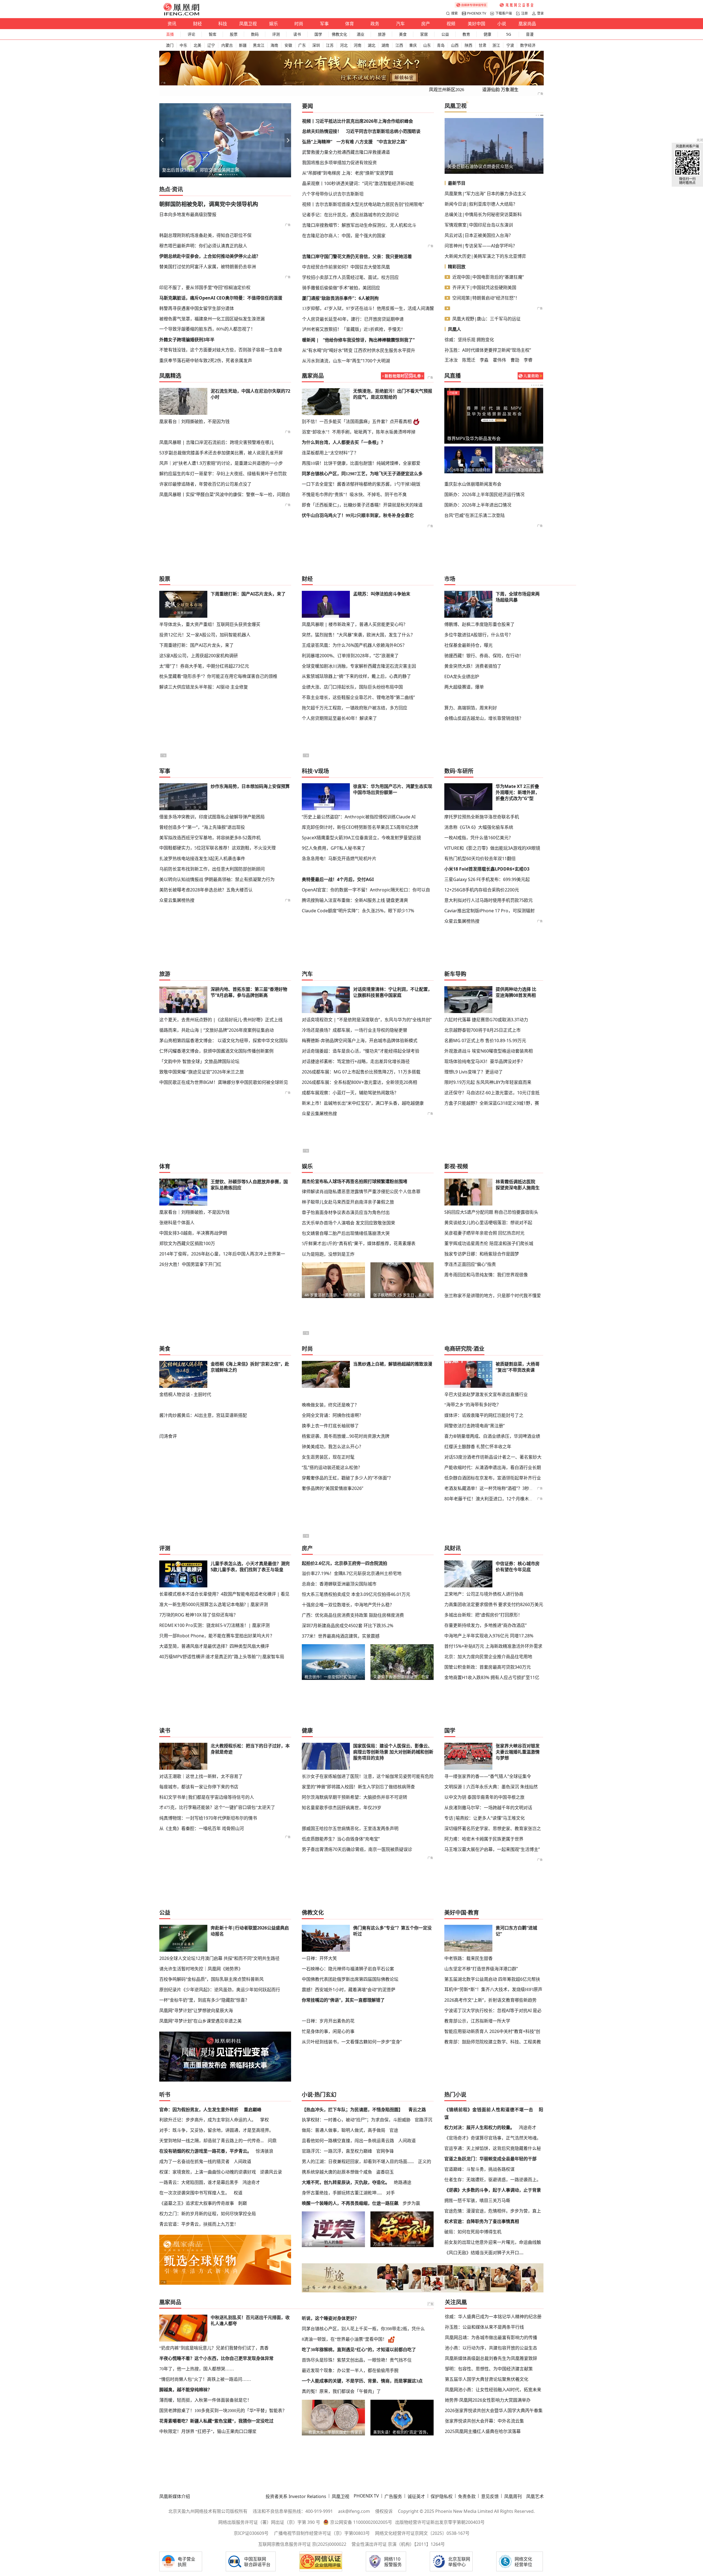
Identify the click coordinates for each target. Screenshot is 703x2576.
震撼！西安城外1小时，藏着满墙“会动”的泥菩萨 (349, 1990)
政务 (375, 24)
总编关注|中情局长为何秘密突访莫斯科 (483, 214)
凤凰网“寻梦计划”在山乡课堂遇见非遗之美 (200, 2021)
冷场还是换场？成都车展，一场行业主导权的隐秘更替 (355, 1030)
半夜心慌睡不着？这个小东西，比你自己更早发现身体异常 (216, 2358)
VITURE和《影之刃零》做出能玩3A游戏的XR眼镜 (492, 848)
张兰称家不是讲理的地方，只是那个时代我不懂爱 (493, 1296)
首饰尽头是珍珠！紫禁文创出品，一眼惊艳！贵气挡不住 (357, 2360)
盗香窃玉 (385, 2172)
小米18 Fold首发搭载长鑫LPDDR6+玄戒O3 (487, 869)
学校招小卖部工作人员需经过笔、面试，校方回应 (350, 277)
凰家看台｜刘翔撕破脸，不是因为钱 (194, 421)
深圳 (316, 45)
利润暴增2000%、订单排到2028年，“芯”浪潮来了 (350, 656)
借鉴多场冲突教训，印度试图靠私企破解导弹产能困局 (212, 817)
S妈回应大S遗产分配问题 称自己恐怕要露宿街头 (491, 1212)
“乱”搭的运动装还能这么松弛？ (332, 1467)
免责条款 (467, 2496)
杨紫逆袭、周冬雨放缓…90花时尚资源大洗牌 (346, 1436)
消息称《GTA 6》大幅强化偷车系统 (479, 827)
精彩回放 (457, 267)
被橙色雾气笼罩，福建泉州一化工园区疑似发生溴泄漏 (212, 319)
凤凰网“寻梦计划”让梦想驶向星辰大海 (196, 2010)
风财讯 (453, 1548)
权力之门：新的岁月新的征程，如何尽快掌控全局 (208, 2214)
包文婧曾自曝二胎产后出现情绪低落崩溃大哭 (346, 1233)
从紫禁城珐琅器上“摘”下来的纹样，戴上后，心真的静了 (356, 676)
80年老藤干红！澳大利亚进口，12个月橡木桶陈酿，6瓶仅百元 (505, 1499)
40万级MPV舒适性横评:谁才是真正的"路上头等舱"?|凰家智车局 (222, 1657)
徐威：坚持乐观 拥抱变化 (469, 340)
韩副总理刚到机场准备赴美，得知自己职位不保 (205, 235)
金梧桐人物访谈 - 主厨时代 (185, 1394)
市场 (450, 579)
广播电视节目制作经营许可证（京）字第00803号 (322, 2533)
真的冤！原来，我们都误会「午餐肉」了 (341, 2391)
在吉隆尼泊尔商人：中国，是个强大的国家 (344, 236)
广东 (302, 45)
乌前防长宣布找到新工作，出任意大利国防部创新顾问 (212, 869)
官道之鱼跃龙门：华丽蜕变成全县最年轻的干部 (490, 2159)
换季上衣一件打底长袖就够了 (330, 1426)
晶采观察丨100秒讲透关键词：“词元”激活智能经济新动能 (358, 183)
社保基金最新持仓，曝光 (468, 645)
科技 (223, 24)
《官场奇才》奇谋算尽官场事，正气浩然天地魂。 (493, 2138)
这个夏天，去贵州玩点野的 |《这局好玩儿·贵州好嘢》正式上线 (221, 1020)
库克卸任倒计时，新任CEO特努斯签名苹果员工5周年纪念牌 (360, 827)
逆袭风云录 (271, 2172)
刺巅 (242, 2203)
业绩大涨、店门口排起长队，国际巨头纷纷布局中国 (352, 687)
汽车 (400, 24)
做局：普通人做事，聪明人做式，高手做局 (344, 2130)
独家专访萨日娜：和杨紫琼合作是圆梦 (482, 1254)
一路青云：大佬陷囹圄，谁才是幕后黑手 (199, 2182)
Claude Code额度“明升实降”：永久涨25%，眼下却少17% (358, 911)
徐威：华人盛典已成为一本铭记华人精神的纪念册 (493, 2317)
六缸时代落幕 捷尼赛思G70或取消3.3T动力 (486, 1020)
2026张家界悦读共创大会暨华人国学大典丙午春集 (494, 2410)
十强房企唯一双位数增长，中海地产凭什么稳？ (348, 1605)
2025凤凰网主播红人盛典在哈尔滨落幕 (483, 2431)
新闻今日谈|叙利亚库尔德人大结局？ (481, 204)
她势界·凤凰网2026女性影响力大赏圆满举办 (488, 2400)
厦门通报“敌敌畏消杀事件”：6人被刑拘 (340, 298)
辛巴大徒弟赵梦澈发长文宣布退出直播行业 (486, 1394)
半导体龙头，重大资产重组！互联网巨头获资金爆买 (210, 624)
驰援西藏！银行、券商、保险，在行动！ (484, 656)
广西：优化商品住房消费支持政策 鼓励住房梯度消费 (353, 1615)
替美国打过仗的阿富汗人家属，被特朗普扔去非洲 (208, 267)
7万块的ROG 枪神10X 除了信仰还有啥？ (199, 1615)
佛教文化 (339, 34)
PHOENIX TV (477, 13)
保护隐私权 (442, 2496)
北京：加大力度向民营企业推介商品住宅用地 (488, 1657)
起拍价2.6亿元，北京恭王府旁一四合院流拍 (344, 1563)
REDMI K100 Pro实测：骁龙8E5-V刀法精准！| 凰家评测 (214, 1625)
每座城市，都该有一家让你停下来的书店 (199, 1787)
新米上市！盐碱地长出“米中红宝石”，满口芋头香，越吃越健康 (363, 1103)
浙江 (496, 45)
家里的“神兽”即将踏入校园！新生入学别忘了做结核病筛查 (358, 1787)
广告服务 (393, 2496)
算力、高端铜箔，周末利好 (471, 708)
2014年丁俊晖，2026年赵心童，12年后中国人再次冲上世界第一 (222, 1254)
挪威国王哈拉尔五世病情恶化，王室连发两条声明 (350, 1828)
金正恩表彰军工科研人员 (472, 166)
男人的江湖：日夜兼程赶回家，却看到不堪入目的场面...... (358, 2161)
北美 (197, 45)
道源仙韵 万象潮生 (500, 90)
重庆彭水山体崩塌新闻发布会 (473, 484)
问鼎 (272, 2141)
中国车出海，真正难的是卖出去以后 (197, 170)
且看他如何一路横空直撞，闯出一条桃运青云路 (348, 2141)
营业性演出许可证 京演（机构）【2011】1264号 (398, 2544)
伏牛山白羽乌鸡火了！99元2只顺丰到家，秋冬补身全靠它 (358, 515)
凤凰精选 (170, 376)
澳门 (170, 45)
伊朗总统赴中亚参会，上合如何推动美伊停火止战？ (210, 256)
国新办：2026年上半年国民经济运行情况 (484, 494)
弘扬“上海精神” (317, 142)
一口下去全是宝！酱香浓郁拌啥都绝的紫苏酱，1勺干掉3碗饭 (361, 484)
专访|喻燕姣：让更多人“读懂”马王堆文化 (485, 1818)
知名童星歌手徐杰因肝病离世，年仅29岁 (342, 1808)
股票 (234, 34)
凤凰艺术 (535, 2496)
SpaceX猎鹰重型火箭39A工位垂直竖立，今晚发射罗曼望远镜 (361, 838)
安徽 (288, 45)
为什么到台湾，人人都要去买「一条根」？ (344, 442)
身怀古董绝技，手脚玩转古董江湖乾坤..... (342, 2193)
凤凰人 (454, 329)
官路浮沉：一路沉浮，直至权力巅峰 (337, 2151)
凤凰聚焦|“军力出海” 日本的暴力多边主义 (485, 194)
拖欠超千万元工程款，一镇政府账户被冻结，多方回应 (355, 708)
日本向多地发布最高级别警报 (188, 214)
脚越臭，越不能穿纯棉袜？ (186, 2390)
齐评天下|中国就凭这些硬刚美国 (484, 287)
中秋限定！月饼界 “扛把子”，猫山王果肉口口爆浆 (208, 2431)
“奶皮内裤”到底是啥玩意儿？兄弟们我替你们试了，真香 (214, 2348)
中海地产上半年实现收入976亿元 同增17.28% (489, 1636)
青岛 (441, 45)
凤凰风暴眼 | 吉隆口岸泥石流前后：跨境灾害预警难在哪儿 (217, 442)
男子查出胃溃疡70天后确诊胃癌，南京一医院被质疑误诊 (357, 1849)
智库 (213, 34)
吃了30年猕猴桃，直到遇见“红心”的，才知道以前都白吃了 (359, 2350)
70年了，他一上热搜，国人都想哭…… (197, 2369)
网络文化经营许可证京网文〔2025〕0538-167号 (422, 2533)
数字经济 (528, 45)
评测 (276, 34)
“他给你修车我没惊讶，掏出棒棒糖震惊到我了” (369, 340)
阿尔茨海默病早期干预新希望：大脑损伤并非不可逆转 (355, 1797)
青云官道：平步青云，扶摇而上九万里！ (199, 2224)
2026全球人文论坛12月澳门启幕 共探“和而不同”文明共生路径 (219, 1958)
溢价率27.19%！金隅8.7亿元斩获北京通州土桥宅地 (352, 1573)
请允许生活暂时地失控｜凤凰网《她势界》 (201, 1969)
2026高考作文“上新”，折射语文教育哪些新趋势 (490, 2000)
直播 (170, 34)
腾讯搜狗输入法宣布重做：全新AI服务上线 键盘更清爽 (355, 900)
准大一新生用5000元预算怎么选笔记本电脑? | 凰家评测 (214, 1604)
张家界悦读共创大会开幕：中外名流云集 (484, 2421)
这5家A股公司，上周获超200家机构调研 (199, 656)
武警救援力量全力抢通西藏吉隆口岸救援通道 (346, 152)
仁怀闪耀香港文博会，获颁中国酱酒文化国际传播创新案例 (216, 1051)
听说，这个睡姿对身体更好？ (330, 2318)
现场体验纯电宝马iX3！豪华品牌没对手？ (485, 1061)
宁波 (510, 45)
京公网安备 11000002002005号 (361, 2522)
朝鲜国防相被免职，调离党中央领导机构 (209, 204)
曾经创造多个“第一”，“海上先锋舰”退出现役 (202, 827)
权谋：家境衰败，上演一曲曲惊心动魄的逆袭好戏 (208, 2172)
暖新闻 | (310, 340)
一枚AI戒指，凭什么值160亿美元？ (479, 838)
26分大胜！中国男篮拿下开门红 (190, 1264)
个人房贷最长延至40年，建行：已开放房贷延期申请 (353, 319)
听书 (165, 2095)
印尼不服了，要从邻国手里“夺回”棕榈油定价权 (205, 287)
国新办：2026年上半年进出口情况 (478, 505)
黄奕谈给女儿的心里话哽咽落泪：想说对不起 (488, 1223)
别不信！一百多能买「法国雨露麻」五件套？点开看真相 (357, 422)
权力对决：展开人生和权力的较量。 (479, 2127)
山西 (455, 45)
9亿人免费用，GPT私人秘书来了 (334, 848)
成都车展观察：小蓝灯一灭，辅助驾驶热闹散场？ (350, 1093)
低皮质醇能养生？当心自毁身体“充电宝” (341, 1839)
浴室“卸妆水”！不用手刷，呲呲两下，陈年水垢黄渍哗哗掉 (359, 432)
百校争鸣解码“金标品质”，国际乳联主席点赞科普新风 (211, 1979)
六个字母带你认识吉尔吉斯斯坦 (333, 194)
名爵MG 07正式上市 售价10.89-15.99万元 (485, 1041)
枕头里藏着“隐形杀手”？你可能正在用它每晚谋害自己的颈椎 (218, 676)
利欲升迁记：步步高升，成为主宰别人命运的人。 (208, 2120)
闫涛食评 (168, 1436)
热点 (165, 189)
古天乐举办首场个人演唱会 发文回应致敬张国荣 (348, 1223)
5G (509, 34)
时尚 (299, 24)
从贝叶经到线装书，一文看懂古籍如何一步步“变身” (352, 2042)
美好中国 (476, 24)
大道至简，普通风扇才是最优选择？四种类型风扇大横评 (214, 1646)
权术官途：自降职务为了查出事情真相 (482, 2221)
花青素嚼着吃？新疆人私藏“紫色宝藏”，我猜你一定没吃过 (216, 2421)
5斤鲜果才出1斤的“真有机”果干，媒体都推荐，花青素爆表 (359, 1244)
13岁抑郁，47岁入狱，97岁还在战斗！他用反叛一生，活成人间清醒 (368, 308)
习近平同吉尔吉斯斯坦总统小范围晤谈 (383, 131)
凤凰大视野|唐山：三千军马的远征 (486, 319)
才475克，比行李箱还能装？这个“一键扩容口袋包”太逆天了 (217, 1807)
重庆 (413, 45)
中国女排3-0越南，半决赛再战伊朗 (193, 1233)
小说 (502, 24)
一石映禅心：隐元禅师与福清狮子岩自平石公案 (348, 1969)
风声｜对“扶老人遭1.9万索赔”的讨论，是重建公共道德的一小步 (221, 463)
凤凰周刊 (513, 2496)
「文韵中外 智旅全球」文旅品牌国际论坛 (199, 1061)
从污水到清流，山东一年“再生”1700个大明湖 (346, 361)
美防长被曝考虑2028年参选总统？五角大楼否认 (206, 890)
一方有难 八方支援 (355, 142)
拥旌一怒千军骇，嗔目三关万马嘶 (477, 2200)
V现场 (322, 771)
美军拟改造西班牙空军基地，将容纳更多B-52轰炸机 (210, 838)
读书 (297, 34)
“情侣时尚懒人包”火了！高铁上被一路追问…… (205, 2379)
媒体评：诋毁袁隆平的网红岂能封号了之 (484, 1415)
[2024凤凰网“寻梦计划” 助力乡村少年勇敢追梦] (517, 5)
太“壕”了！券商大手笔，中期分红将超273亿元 (204, 666)
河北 (344, 45)
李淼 (484, 360)
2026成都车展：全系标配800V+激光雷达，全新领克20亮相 (359, 1082)
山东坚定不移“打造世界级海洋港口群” (481, 1969)
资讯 (172, 24)
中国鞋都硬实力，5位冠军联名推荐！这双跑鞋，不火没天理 (217, 848)
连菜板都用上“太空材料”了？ (330, 453)
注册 (525, 13)
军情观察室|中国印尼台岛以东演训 (479, 225)
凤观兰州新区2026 (447, 90)
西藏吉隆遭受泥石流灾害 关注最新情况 (485, 438)
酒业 (361, 34)
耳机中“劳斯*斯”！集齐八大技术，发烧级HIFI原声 (493, 1989)
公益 (445, 34)
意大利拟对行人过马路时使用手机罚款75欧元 (489, 900)
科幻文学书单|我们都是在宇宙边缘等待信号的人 (207, 1797)
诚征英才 (416, 2496)
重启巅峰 (253, 2110)
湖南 (385, 45)
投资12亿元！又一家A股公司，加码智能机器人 (205, 635)
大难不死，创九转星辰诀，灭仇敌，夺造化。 (346, 2182)
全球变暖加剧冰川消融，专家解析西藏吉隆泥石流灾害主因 (359, 666)
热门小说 (455, 2095)
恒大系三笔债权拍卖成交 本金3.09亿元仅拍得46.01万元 (356, 1594)
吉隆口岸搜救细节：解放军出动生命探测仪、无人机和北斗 (359, 225)
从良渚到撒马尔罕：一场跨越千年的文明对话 (488, 1808)
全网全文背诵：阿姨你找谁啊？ (333, 1415)
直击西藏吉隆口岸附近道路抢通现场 (468, 470)
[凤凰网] (181, 14)
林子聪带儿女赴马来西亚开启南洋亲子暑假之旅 (348, 1202)
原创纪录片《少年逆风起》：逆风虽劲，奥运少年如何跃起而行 (220, 1990)
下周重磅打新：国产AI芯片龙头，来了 (196, 645)
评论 (191, 34)
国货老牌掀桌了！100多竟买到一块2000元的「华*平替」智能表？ (223, 2411)
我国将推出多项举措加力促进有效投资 (339, 163)
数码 (255, 34)
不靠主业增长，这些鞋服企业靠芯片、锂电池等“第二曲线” (358, 697)
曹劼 (515, 360)
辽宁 (211, 45)
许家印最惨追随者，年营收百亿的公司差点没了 (205, 484)
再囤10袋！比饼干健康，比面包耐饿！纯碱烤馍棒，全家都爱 (361, 463)
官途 (394, 2130)
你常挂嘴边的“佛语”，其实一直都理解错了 (343, 2000)
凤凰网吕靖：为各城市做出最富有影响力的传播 (491, 2337)
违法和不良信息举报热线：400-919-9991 (293, 2511)
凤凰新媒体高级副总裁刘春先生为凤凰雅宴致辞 (491, 2358)
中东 (183, 45)
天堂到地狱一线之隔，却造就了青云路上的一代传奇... (211, 2141)
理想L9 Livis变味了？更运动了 (474, 1072)
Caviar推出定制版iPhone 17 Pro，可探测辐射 (489, 911)
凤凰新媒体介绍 (175, 2496)
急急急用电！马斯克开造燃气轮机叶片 (339, 858)
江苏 (330, 45)
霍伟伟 (500, 360)
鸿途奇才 (251, 2182)
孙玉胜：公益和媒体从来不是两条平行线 (484, 2327)
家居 (424, 34)
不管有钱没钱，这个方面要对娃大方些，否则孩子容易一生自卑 (221, 350)
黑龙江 (259, 45)
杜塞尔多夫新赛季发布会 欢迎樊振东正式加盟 (519, 470)
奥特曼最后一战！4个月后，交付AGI (338, 879)
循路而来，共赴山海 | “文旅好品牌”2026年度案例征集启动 (217, 1030)
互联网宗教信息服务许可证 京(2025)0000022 (302, 2544)
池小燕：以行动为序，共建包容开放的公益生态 (491, 2348)
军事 (324, 24)
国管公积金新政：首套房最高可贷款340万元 (488, 1667)
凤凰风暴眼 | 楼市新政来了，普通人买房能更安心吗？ (355, 624)
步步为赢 (411, 2203)
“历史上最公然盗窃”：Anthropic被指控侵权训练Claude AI (359, 817)
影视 (450, 1166)
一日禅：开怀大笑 (319, 1958)
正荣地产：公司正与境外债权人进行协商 (484, 1594)
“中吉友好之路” (392, 142)
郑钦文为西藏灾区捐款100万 (187, 1243)
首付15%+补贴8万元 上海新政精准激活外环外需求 (493, 1646)
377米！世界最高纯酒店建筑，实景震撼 (341, 1636)
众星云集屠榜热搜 (177, 900)
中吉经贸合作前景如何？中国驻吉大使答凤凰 (346, 267)
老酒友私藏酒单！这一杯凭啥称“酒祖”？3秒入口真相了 (498, 1488)
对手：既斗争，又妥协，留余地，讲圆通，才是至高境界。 (216, 2130)
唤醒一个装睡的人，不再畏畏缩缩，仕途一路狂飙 (350, 2203)
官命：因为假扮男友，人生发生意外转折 (199, 2110)
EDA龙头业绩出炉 (462, 676)
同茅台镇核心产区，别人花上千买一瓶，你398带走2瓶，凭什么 (363, 2329)
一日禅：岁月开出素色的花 (328, 2021)
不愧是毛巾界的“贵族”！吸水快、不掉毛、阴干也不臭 (354, 495)
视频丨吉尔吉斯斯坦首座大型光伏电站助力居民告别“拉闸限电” (363, 204)
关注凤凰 (456, 2302)
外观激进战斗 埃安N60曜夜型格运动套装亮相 (489, 1051)
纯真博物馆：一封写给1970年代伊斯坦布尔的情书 (208, 1818)
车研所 (465, 771)
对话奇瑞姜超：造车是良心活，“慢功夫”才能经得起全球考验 (361, 1051)
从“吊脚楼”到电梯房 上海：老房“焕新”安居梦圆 (348, 173)
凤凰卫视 (248, 24)
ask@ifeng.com (354, 2511)
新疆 (243, 45)
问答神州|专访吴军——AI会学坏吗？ (481, 246)
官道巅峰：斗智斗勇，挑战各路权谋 (479, 2169)
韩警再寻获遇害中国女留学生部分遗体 (197, 308)
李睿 (528, 360)
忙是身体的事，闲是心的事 (328, 2031)
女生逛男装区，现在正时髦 (328, 1457)
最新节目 (457, 183)
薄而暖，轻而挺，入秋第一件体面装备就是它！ (205, 2400)
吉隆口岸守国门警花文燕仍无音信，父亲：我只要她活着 (357, 256)
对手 (390, 2193)
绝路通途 (403, 2182)
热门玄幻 (325, 2095)
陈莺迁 (469, 360)
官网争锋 (385, 2151)
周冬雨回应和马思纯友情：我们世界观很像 (486, 1275)
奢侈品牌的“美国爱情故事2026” (333, 1488)
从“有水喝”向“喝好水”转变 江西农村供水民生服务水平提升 (359, 350)
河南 (358, 45)
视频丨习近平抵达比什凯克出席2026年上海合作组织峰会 (358, 121)
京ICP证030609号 (251, 2533)
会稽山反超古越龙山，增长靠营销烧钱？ (484, 718)
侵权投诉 (384, 2511)
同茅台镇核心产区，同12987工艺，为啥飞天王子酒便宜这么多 (362, 474)
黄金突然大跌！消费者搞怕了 (473, 666)
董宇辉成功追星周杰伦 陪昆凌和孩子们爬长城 (489, 1243)
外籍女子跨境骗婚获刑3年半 (187, 340)
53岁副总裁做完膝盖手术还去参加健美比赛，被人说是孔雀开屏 (221, 453)
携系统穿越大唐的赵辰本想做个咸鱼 (337, 2172)
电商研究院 (458, 1349)
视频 (451, 24)
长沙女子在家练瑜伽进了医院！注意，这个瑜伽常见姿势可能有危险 (368, 1776)
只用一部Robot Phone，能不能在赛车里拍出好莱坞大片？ (217, 1636)
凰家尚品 (527, 24)
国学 (318, 34)
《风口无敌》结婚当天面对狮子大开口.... (484, 2253)
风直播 (453, 376)
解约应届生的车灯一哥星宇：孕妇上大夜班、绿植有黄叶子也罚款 (223, 474)
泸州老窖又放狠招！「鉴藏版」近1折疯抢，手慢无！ (354, 329)
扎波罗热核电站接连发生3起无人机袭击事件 (202, 858)
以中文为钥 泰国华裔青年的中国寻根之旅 (484, 1797)
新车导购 (455, 974)
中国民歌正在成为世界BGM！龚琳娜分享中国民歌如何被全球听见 (224, 1082)
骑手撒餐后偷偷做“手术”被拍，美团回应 (341, 288)
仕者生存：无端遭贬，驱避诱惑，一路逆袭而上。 (493, 2180)
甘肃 (482, 45)
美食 (403, 34)
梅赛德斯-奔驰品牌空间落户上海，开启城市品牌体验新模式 (360, 1041)
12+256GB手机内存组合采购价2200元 (482, 890)
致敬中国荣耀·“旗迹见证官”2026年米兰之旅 (202, 1072)
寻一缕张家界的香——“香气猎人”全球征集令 (488, 1776)
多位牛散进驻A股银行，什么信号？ (479, 635)
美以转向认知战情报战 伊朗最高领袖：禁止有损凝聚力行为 (217, 879)
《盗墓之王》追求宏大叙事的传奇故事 (197, 2203)
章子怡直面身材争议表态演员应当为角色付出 (346, 1212)
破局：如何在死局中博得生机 (473, 2232)
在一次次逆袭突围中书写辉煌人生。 (194, 2193)
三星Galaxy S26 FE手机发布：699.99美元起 (487, 879)
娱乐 (274, 24)
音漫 (530, 34)
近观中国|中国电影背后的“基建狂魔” (488, 277)
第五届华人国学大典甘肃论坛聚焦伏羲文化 (487, 2379)
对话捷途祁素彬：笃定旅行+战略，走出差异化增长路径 (356, 1061)
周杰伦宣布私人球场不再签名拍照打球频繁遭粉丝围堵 (355, 1181)
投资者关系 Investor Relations (296, 2496)
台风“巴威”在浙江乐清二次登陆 (475, 515)
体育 (350, 24)
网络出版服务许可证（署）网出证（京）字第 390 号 (269, 2522)
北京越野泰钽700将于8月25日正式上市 (482, 1030)
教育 (466, 34)
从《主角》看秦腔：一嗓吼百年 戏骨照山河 (202, 1828)
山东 (427, 45)
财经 (197, 24)
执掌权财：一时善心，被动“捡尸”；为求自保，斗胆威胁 (356, 2120)
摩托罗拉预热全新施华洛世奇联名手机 (482, 817)
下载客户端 (504, 13)
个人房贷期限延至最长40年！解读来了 (339, 718)
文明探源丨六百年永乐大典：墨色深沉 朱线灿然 (491, 1787)
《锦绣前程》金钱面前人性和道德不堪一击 (489, 2110)
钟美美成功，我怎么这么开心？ (333, 1447)
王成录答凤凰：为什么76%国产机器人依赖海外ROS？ (354, 645)
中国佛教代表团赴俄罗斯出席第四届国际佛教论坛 (350, 1979)
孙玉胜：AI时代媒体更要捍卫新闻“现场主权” (488, 350)
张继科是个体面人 (177, 1223)
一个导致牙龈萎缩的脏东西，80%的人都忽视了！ (207, 329)
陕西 (468, 45)
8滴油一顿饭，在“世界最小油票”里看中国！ (344, 2339)
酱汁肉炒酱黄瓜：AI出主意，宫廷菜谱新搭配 (203, 1415)
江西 (399, 45)
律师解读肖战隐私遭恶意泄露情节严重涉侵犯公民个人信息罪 (361, 1191)
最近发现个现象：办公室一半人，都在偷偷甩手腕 (350, 2371)
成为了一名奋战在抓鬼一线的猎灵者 (194, 2161)
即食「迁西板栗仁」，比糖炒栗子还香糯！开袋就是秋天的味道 (362, 505)
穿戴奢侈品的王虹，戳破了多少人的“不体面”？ (347, 1478)
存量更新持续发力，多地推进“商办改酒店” (486, 1625)
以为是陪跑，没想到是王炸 (328, 1254)
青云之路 (417, 2110)
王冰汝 (451, 360)
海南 (274, 45)
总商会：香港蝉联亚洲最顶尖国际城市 (339, 1584)
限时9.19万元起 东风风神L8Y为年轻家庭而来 (488, 1082)
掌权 (264, 2120)
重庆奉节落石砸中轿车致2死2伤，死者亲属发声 (206, 360)
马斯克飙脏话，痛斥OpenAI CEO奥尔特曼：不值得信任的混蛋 (221, 298)
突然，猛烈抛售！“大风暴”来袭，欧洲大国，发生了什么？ (358, 635)
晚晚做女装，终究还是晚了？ (330, 1405)
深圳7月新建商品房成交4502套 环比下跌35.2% (348, 1626)
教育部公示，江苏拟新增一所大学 (477, 2021)
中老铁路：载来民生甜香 (468, 1958)
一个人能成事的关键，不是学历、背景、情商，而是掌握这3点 (362, 2381)
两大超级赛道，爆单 (464, 687)
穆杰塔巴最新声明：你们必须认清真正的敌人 (203, 246)
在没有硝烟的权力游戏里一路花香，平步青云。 (205, 2151)
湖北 (372, 45)
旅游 (382, 34)
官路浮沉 (423, 2120)
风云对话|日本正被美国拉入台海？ (479, 235)
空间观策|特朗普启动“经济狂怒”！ (486, 298)
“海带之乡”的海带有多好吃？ (473, 1405)
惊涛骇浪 (264, 2151)
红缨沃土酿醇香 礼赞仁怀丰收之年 (478, 1447)
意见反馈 (490, 2496)
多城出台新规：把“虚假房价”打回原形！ (483, 1615)
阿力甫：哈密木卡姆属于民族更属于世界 (484, 1839)
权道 (238, 2193)
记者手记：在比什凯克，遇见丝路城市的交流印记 (350, 215)
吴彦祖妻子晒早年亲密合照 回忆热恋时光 (484, 1233)
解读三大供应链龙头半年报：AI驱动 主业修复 (204, 687)
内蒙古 (227, 45)
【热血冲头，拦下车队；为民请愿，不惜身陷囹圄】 (352, 2110)
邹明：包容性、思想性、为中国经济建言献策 (489, 2369)
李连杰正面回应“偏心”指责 (470, 1264)
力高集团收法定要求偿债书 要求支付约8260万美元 (494, 1604)
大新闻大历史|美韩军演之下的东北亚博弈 (485, 256)
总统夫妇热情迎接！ (322, 131)
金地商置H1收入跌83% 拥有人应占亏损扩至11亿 (492, 1677)
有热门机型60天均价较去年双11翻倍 (480, 858)
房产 (426, 24)
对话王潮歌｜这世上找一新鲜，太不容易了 (201, 1776)
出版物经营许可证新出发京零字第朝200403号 (440, 2522)
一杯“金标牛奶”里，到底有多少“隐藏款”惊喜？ (204, 2000)
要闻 (308, 106)
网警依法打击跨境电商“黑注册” (475, 1426)
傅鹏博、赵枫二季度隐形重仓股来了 (479, 624)
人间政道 (242, 2161)
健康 (487, 34)
